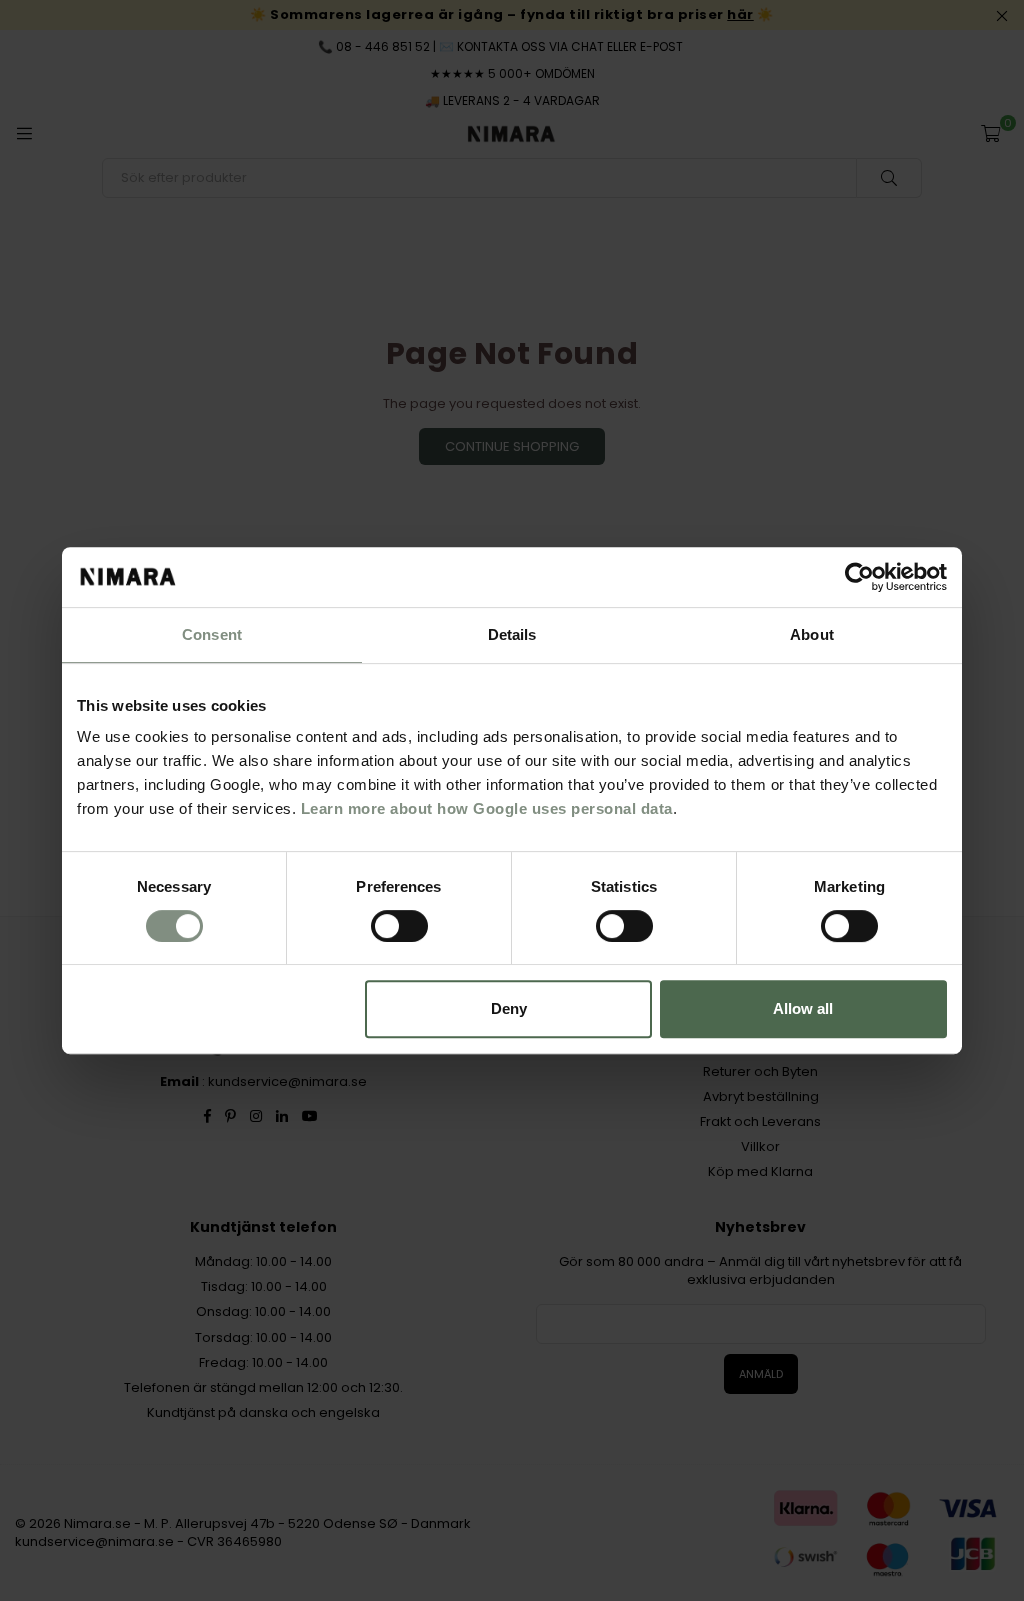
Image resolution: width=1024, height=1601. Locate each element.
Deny (509, 1008)
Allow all (803, 1008)
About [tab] (812, 634)
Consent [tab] (212, 634)
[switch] (399, 926)
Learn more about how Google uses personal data (487, 808)
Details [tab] (512, 634)
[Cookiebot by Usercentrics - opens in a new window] (859, 577)
